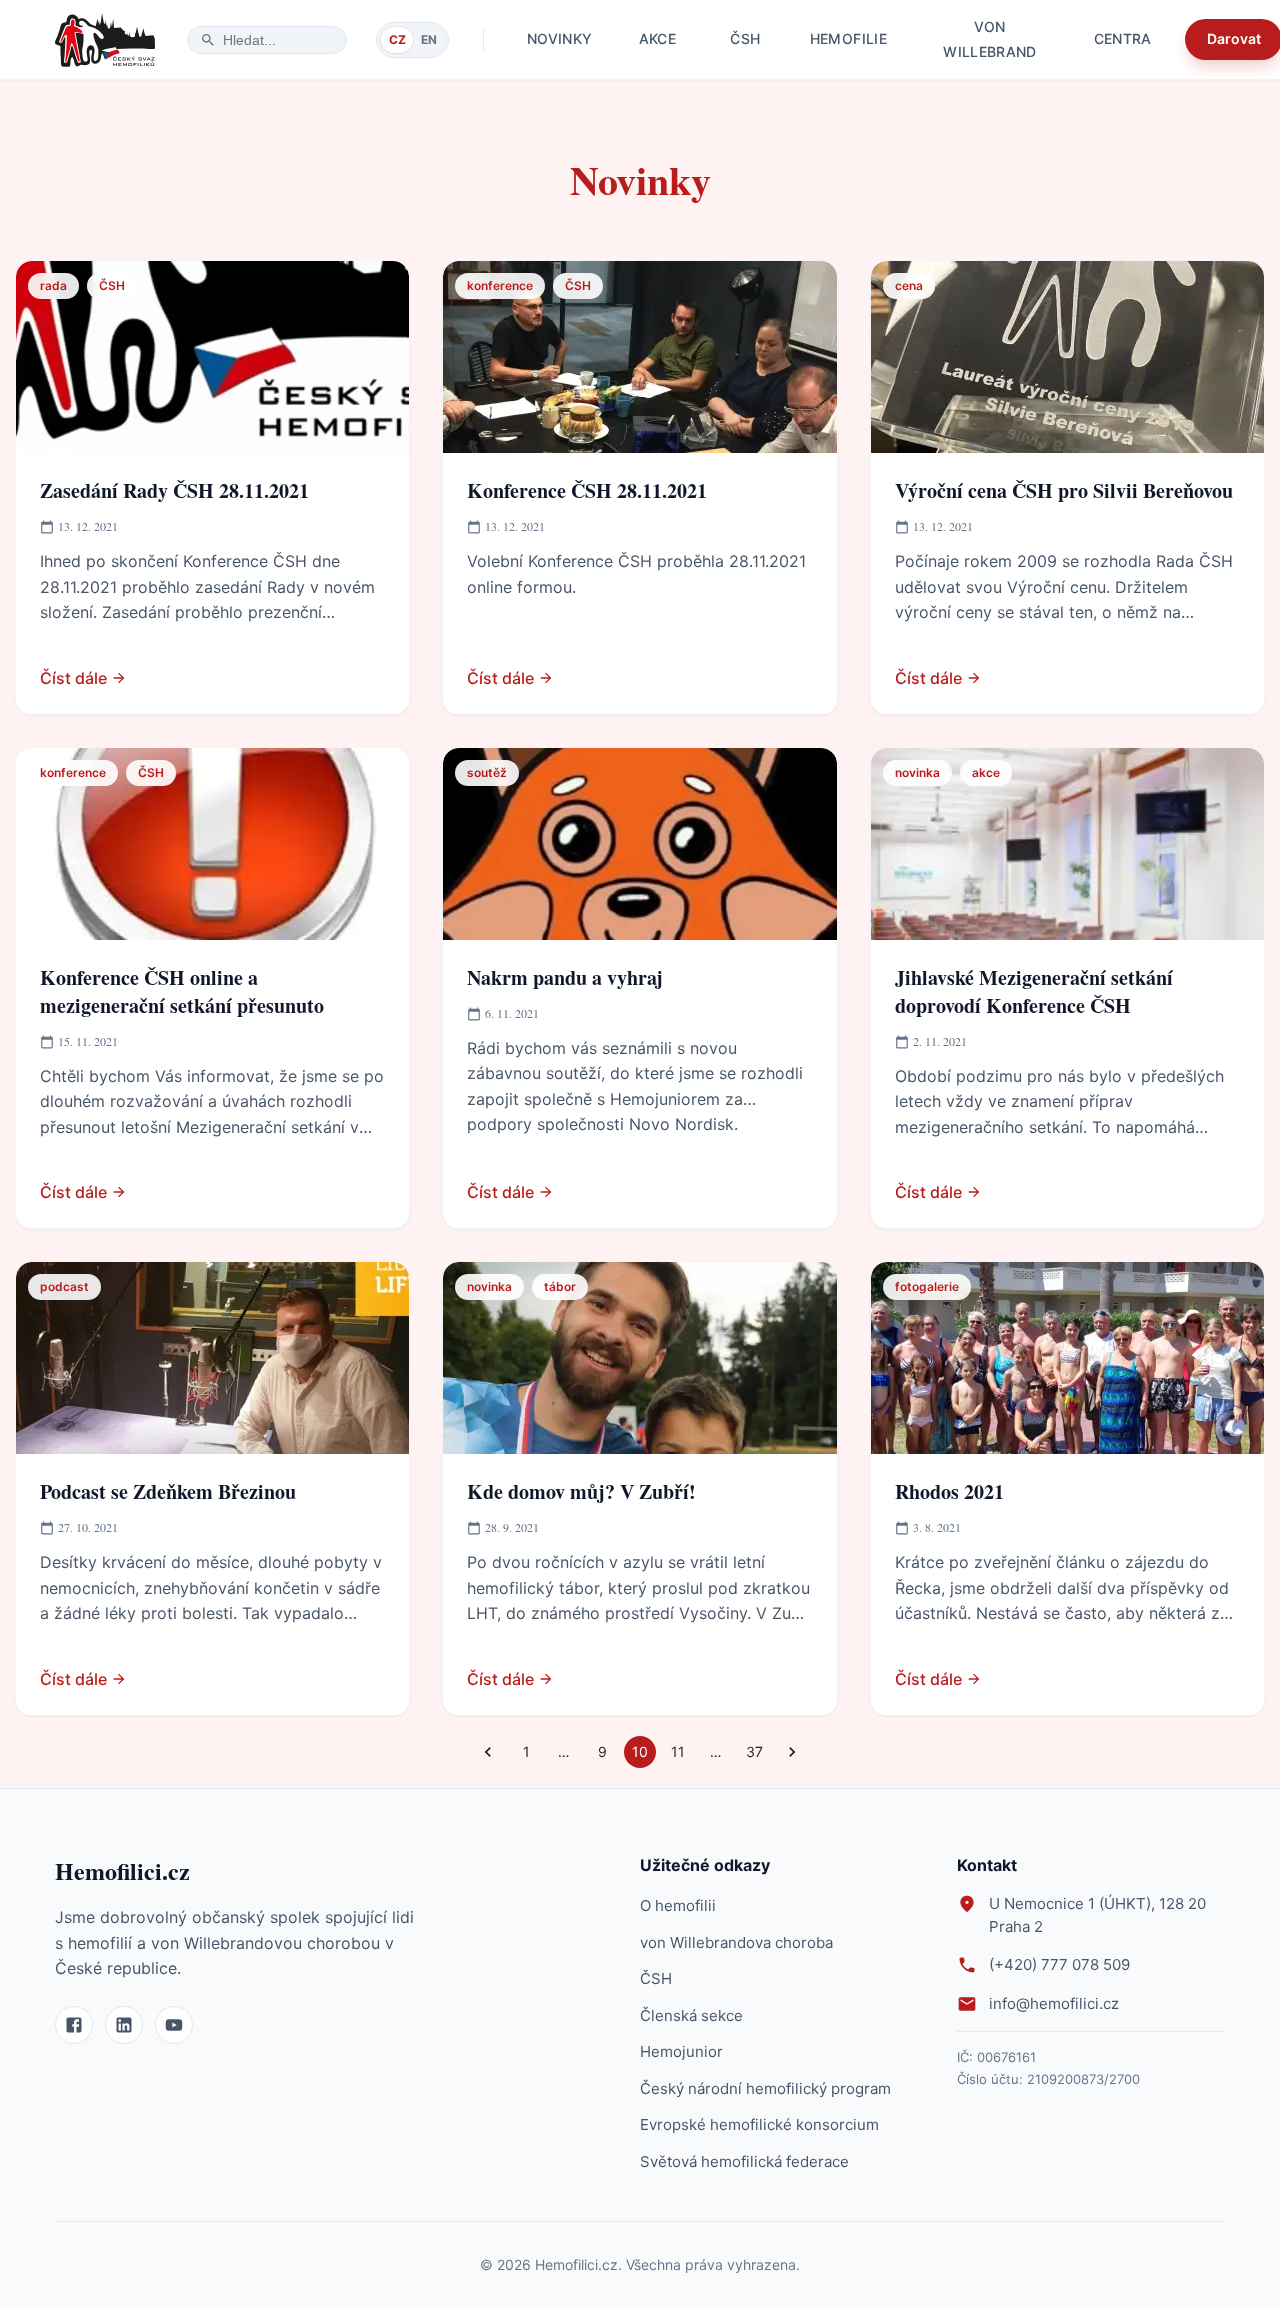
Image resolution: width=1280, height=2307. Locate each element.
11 (678, 1751)
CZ (397, 39)
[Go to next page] (792, 1752)
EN (429, 39)
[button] (53, 286)
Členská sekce (691, 2015)
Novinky (559, 38)
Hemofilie (848, 38)
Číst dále (73, 678)
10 (640, 1751)
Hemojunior (681, 2051)
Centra (1123, 38)
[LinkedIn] (124, 2025)
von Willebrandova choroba (736, 1942)
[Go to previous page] (488, 1752)
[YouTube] (174, 2025)
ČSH (745, 38)
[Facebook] (74, 2025)
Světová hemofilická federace (744, 2161)
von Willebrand (990, 39)
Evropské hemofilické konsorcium (759, 2124)
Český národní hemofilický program (765, 2088)
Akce (657, 38)
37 (754, 1751)
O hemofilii (678, 1905)
